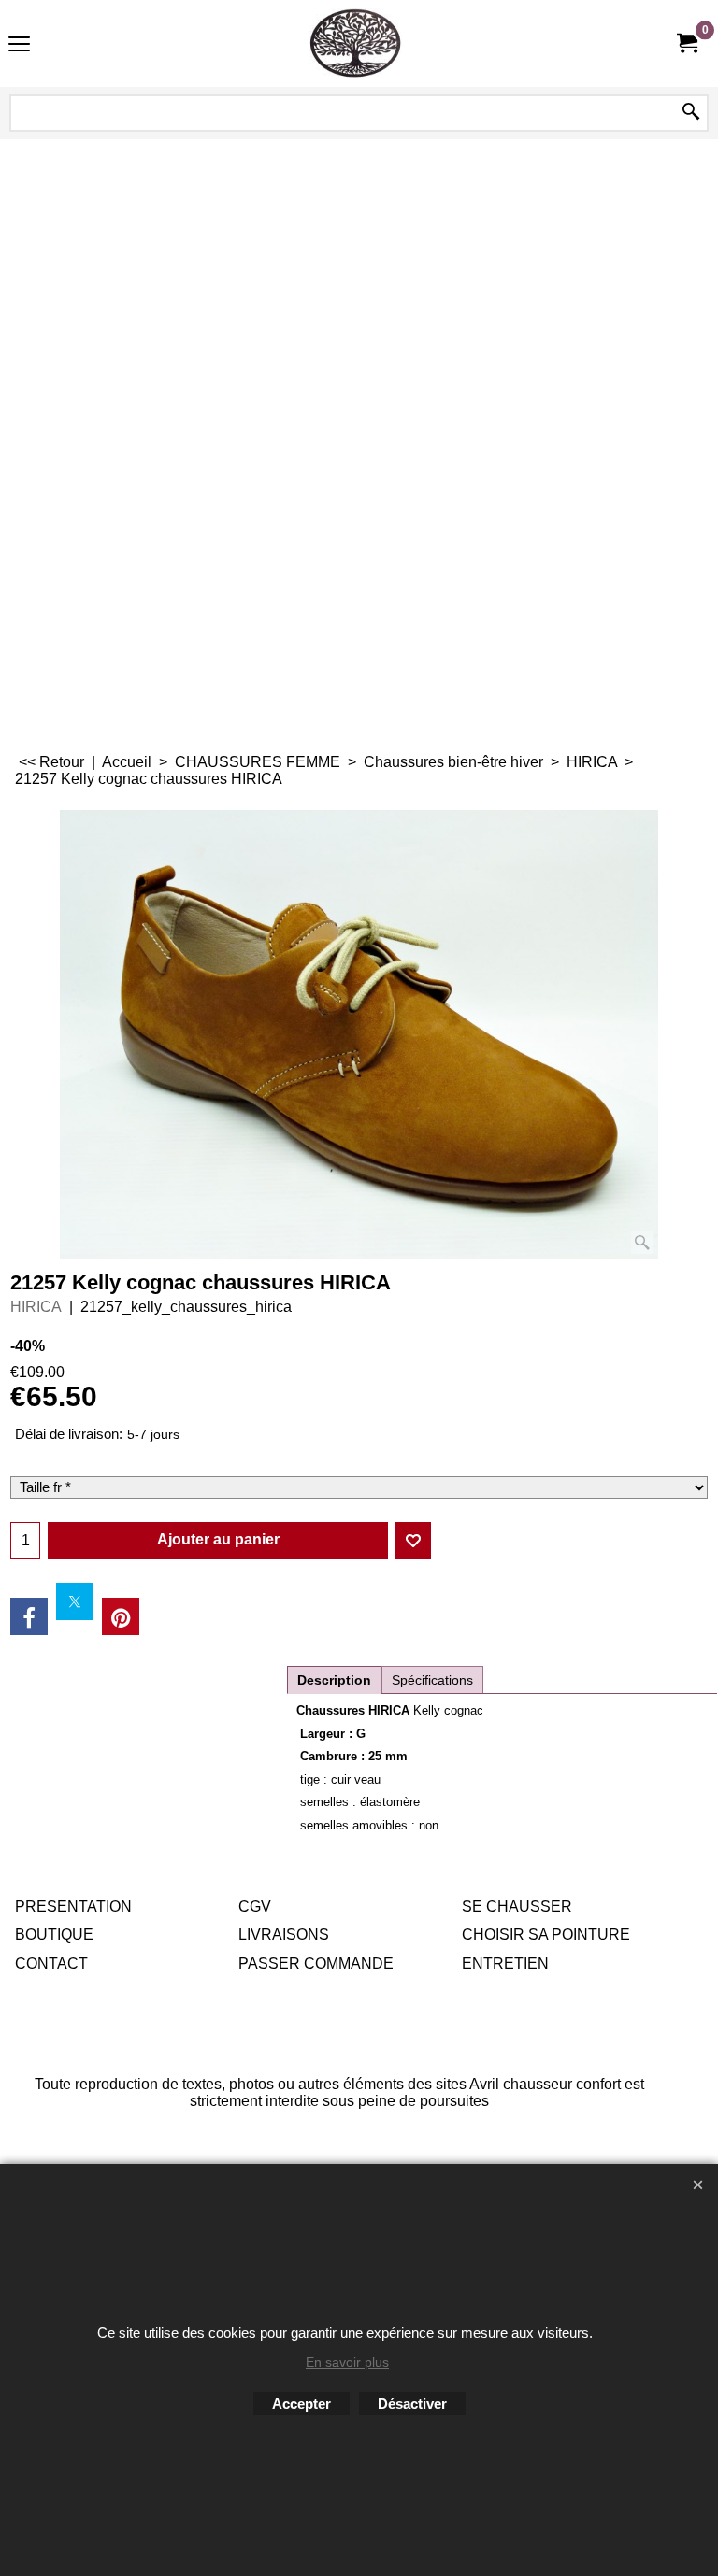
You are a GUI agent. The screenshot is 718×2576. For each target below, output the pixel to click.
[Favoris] (413, 1541)
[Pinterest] (121, 1616)
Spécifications (432, 1680)
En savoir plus (347, 2362)
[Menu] (19, 45)
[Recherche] (691, 113)
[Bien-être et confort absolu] (355, 43)
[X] (75, 1601)
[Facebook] (29, 1616)
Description (334, 1680)
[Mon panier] (686, 43)
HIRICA (36, 1307)
